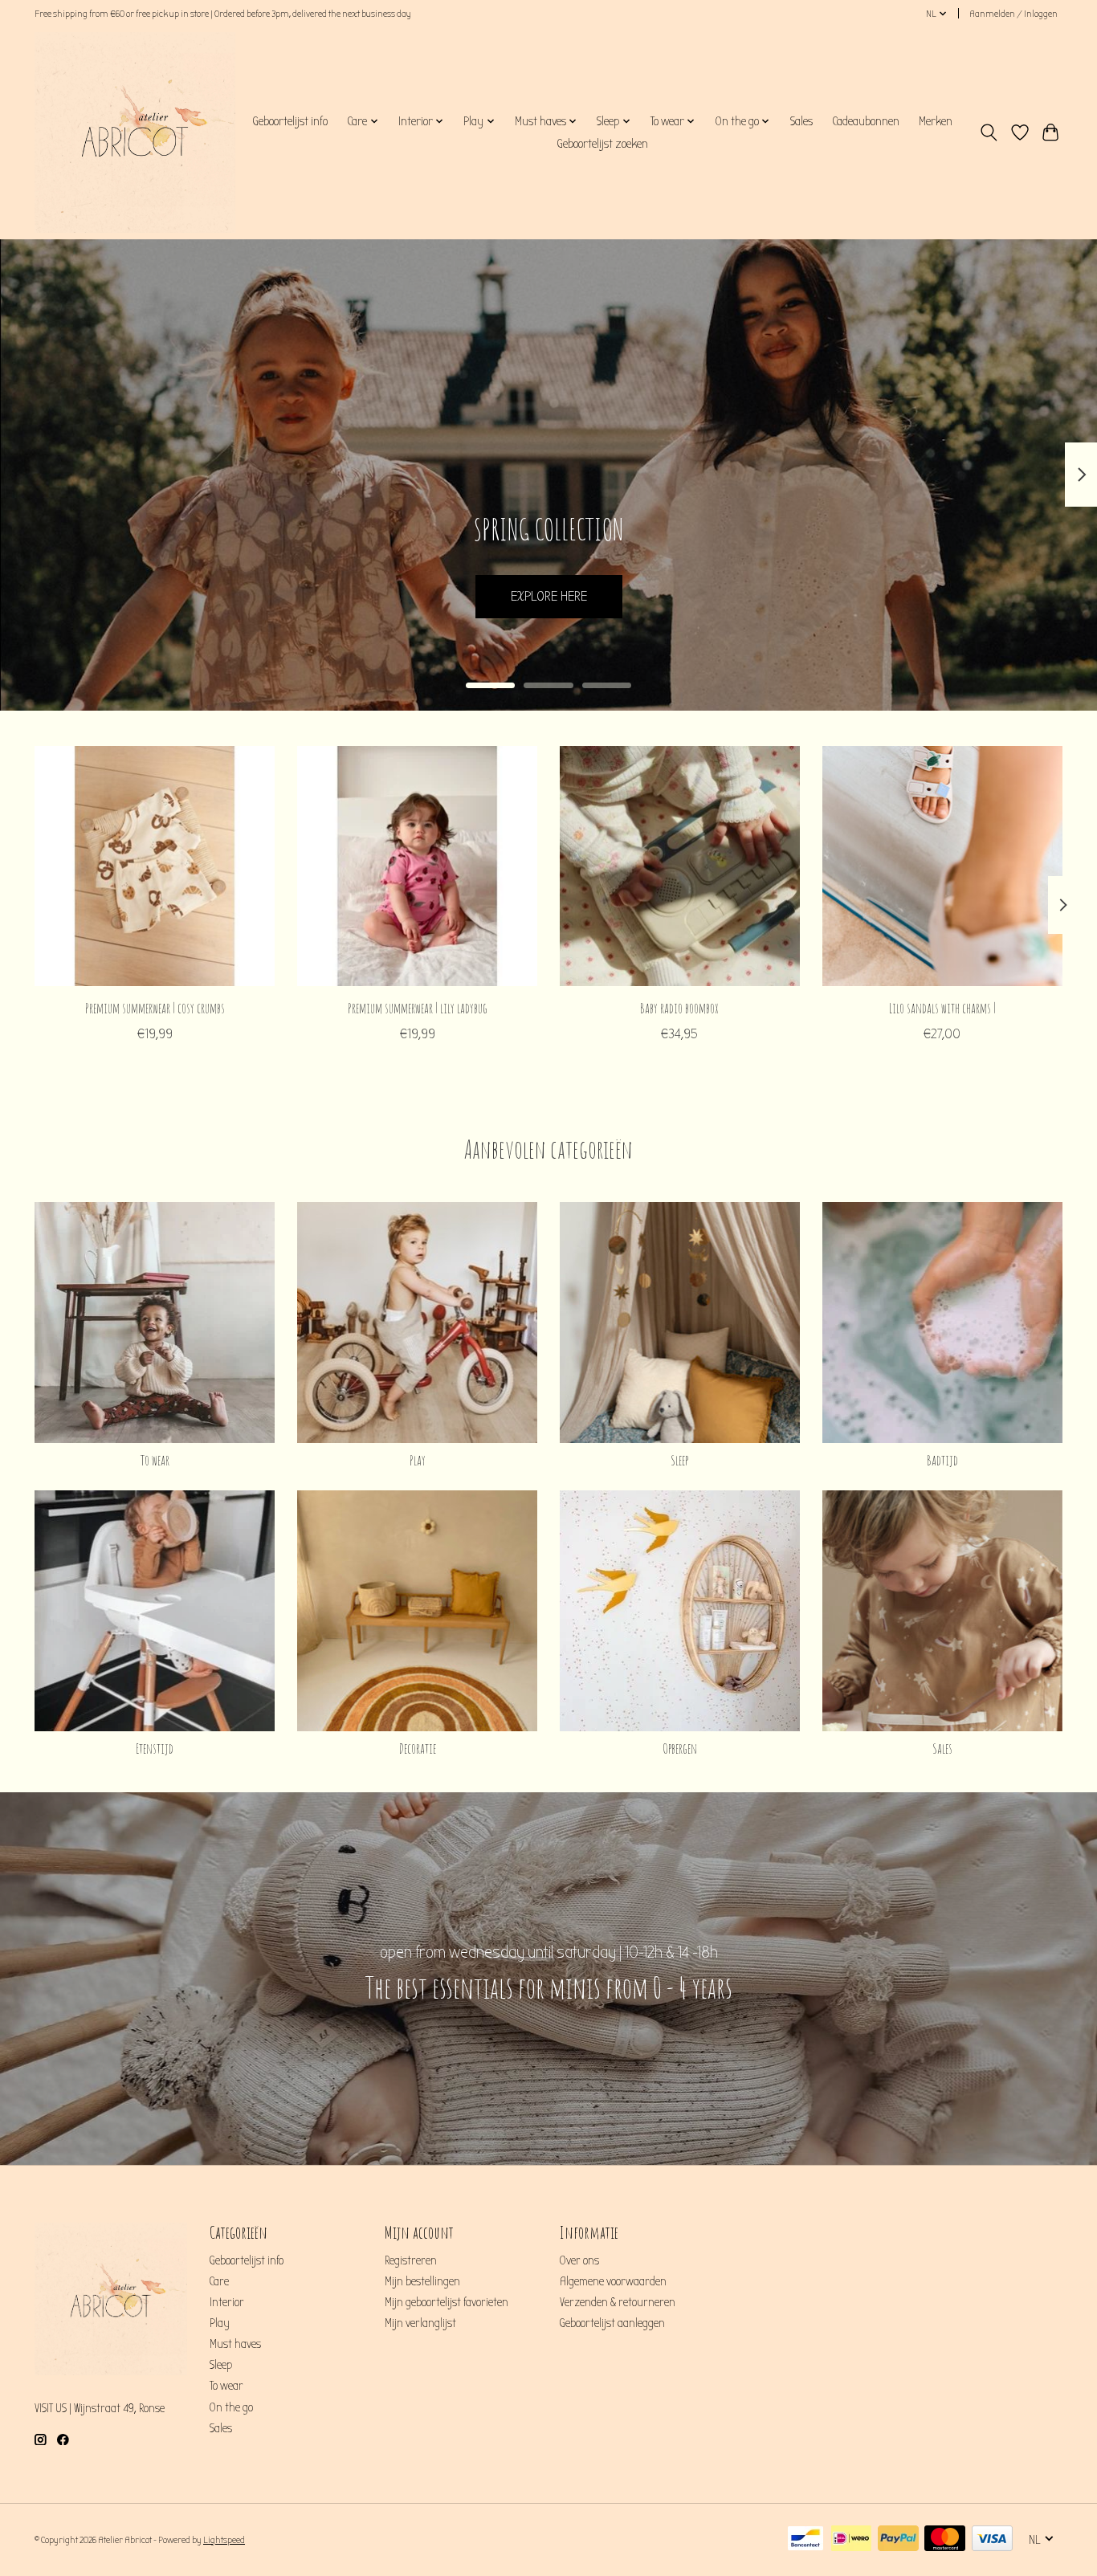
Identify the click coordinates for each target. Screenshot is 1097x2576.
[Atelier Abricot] (135, 132)
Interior (227, 2303)
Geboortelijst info (290, 121)
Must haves (235, 2344)
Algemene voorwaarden (613, 2282)
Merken (936, 121)
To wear (155, 1460)
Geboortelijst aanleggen (612, 2323)
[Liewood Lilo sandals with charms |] (942, 866)
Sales (801, 121)
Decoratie (418, 1748)
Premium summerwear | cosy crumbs (155, 1008)
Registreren (411, 2261)
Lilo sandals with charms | (942, 1008)
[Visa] (992, 2539)
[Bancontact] (805, 2539)
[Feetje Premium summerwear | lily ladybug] (417, 866)
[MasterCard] (945, 2539)
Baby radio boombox (679, 1008)
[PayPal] (898, 2539)
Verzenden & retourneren (618, 2303)
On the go (231, 2408)
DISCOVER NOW (548, 596)
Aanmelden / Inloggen (1013, 14)
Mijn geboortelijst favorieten (447, 2303)
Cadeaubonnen (866, 121)
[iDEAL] (851, 2539)
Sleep (679, 1460)
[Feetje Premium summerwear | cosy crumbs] (155, 866)
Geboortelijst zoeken (602, 144)
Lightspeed (224, 2540)
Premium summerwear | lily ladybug (418, 1008)
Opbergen (680, 1748)
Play (418, 1460)
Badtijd (942, 1460)
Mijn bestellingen (422, 2282)
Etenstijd (155, 1748)
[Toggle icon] (989, 132)
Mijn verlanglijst (420, 2323)
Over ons (579, 2261)
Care (219, 2282)
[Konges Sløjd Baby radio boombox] (680, 866)
